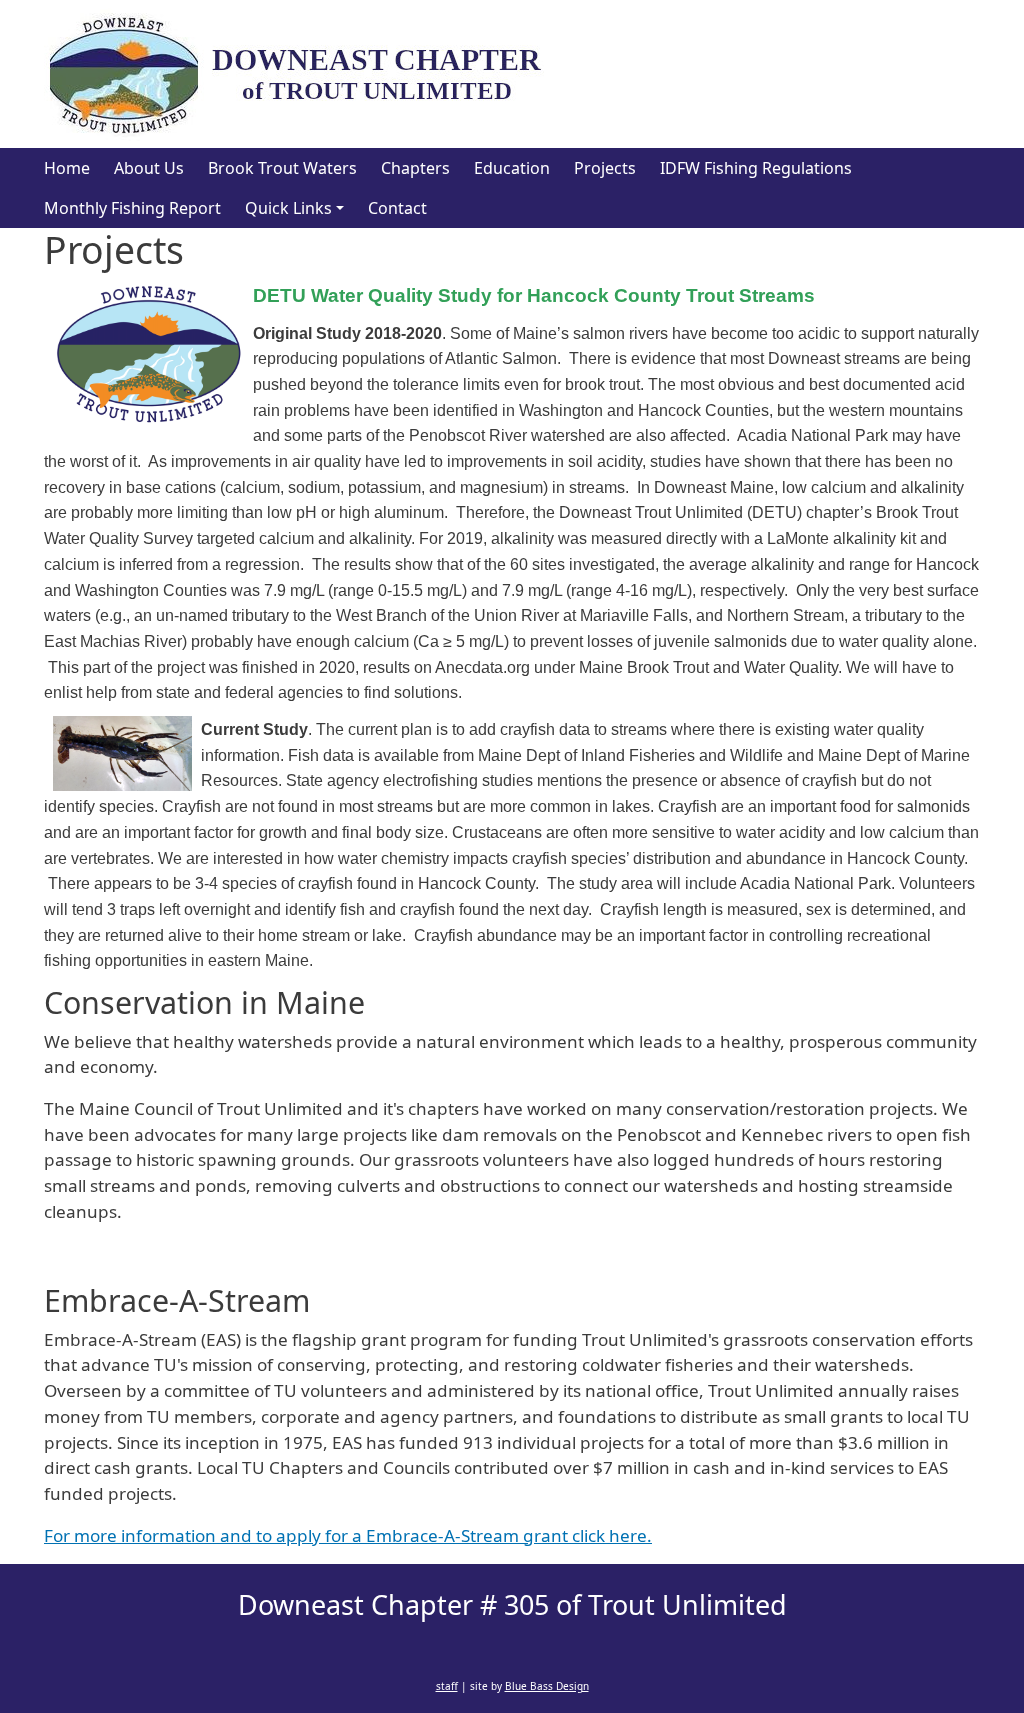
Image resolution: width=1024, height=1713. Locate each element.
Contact (397, 208)
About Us (149, 168)
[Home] (302, 74)
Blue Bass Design (547, 1686)
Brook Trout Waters (282, 168)
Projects (605, 168)
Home (67, 168)
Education (512, 168)
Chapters (415, 168)
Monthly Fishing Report (132, 208)
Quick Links (288, 208)
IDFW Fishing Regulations (756, 168)
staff (447, 1686)
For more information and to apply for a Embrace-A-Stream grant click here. (348, 1535)
